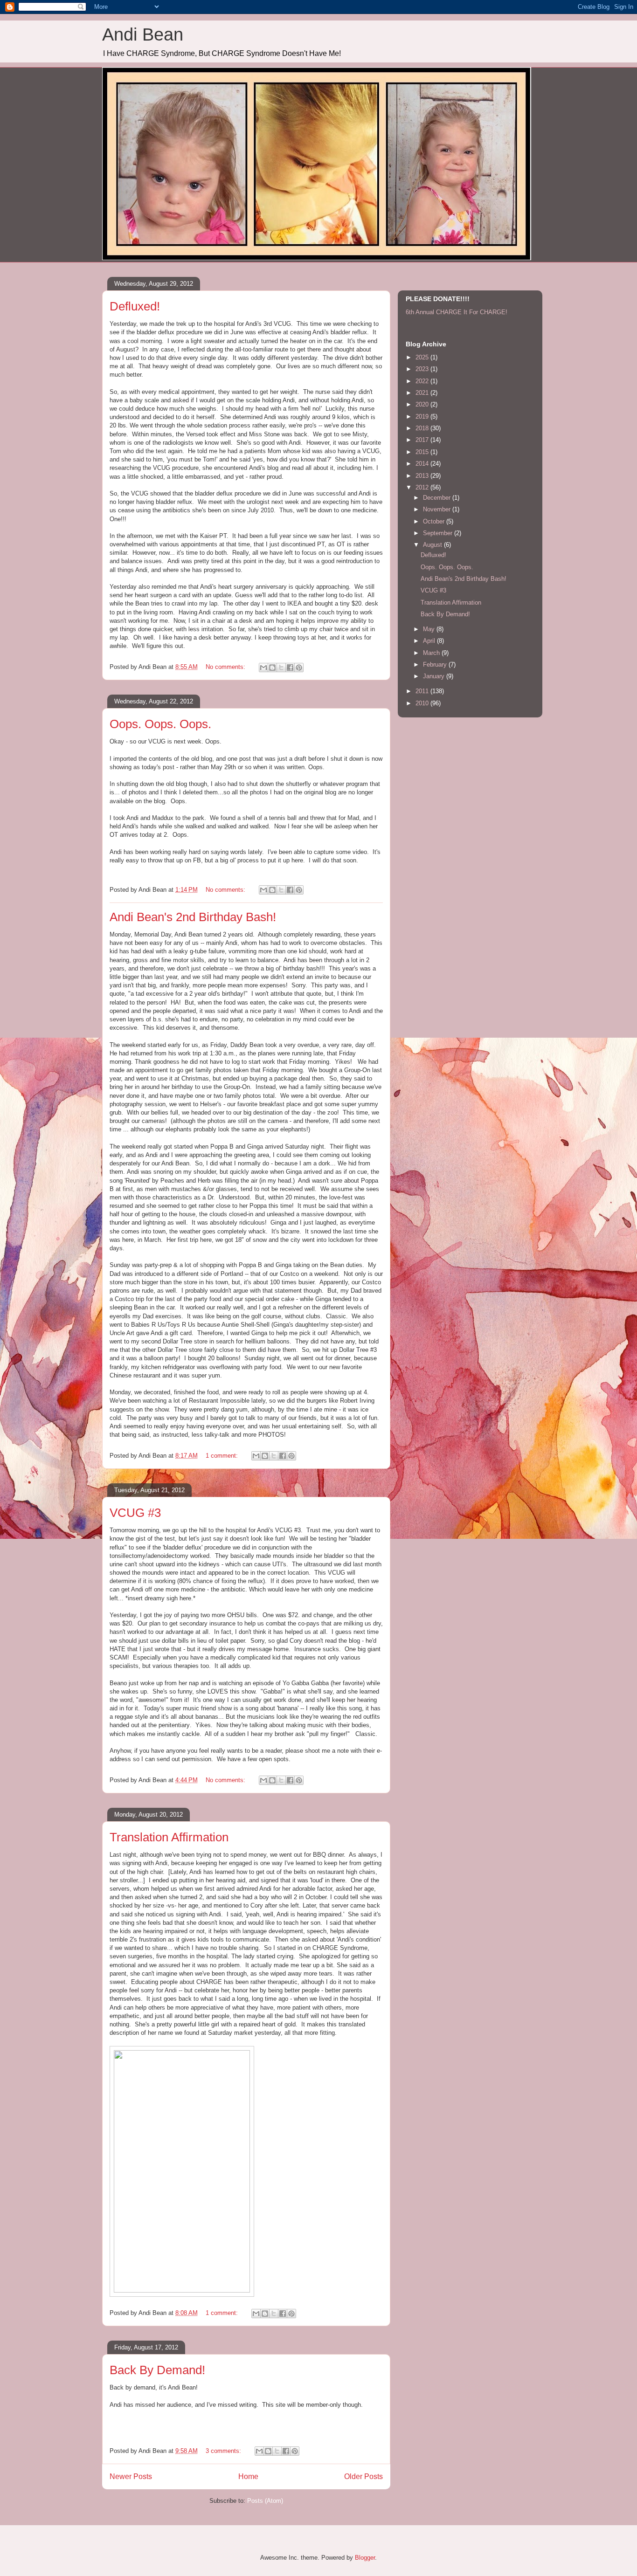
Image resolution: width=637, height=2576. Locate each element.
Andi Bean (143, 34)
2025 (423, 357)
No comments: (226, 667)
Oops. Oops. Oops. (160, 724)
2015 (423, 452)
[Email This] (263, 668)
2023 (423, 369)
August (433, 545)
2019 (423, 417)
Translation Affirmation (169, 1837)
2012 (423, 487)
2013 (423, 476)
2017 (423, 440)
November (438, 509)
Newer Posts (131, 2476)
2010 (423, 703)
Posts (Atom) (265, 2501)
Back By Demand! (157, 2370)
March (432, 653)
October (435, 521)
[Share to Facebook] (290, 668)
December (438, 498)
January (435, 676)
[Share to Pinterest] (299, 668)
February (436, 665)
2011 (423, 691)
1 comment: (223, 1456)
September (439, 533)
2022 (423, 381)
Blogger (365, 2558)
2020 (423, 404)
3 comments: (224, 2451)
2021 (423, 393)
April (430, 641)
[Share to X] (281, 668)
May (430, 629)
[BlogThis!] (272, 668)
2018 (423, 428)
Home (248, 2476)
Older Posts (364, 2476)
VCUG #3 (135, 1513)
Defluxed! (135, 306)
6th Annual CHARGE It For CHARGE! (457, 312)
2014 (423, 464)
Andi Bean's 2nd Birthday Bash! (193, 917)
